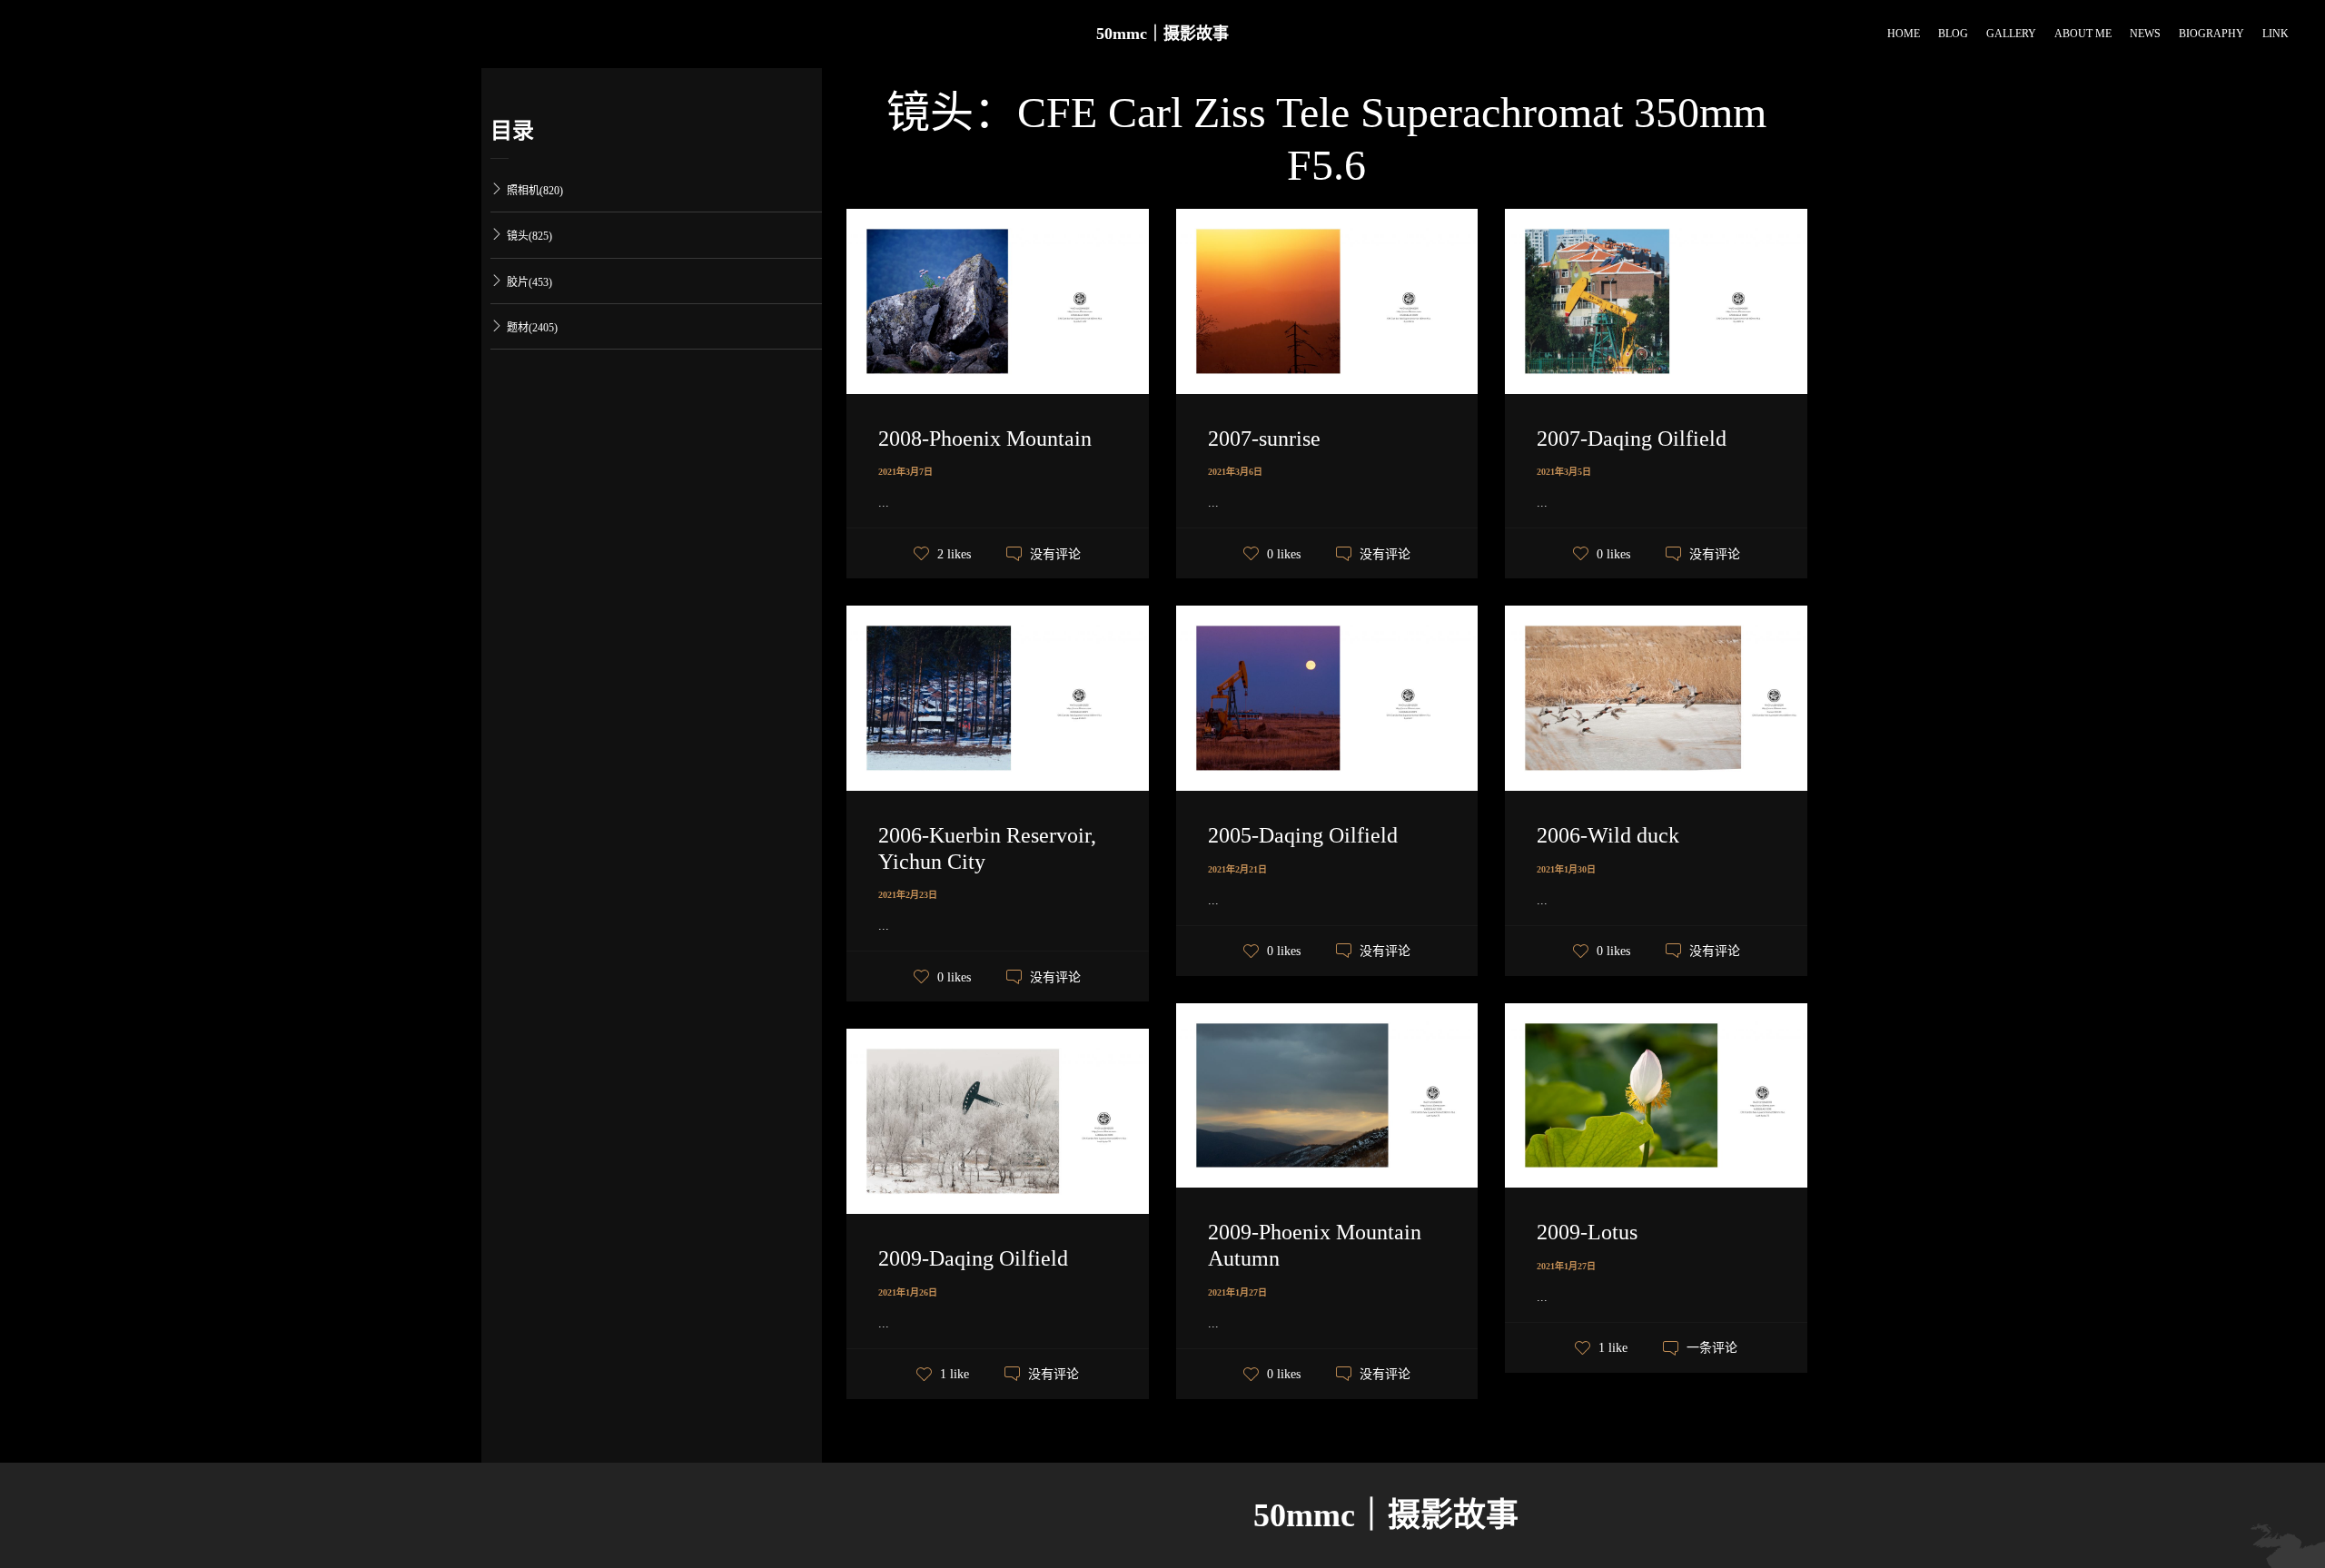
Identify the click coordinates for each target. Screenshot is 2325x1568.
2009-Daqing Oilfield (973, 1258)
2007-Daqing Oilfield (1632, 439)
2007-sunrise (1264, 439)
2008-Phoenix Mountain (985, 439)
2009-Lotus (1587, 1232)
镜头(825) (529, 236)
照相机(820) (535, 191)
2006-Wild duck (1608, 835)
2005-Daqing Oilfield (1303, 835)
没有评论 (1055, 554)
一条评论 (1712, 1348)
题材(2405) (532, 328)
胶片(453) (529, 282)
